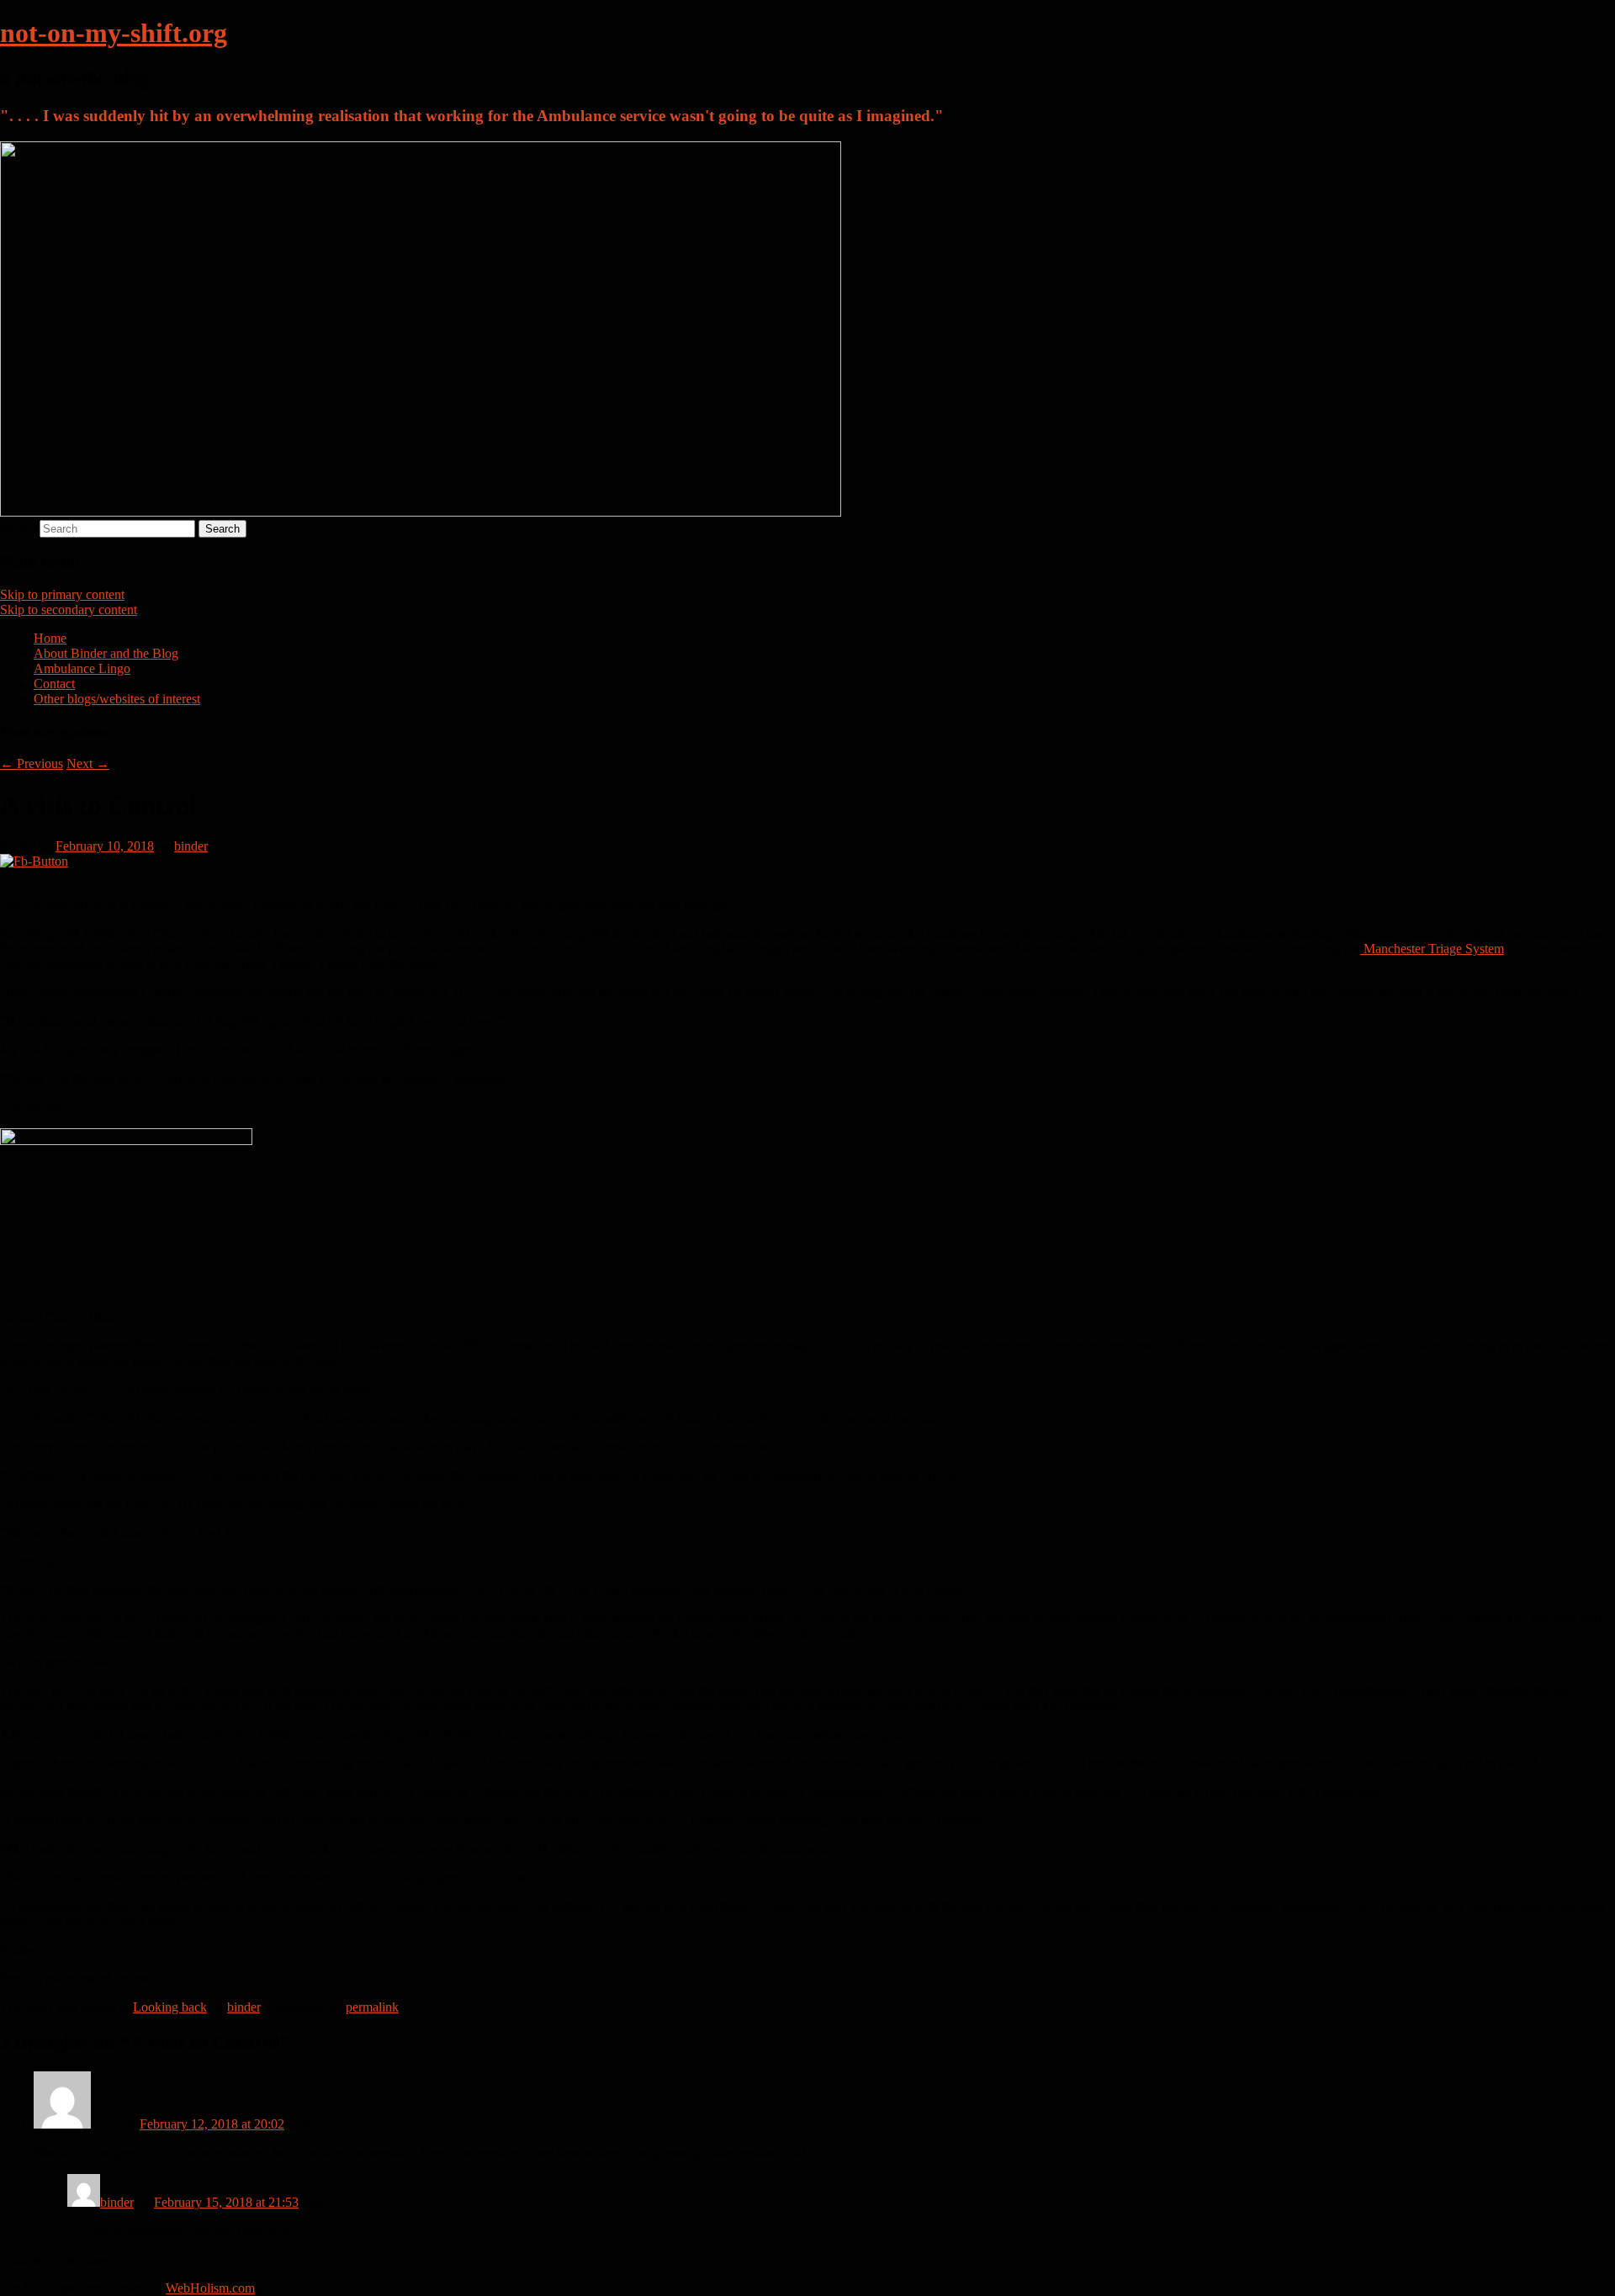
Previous (32, 764)
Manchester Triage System (1432, 949)
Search (18, 528)
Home (50, 638)
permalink (372, 2007)
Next (88, 764)
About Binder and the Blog (106, 653)
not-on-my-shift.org (114, 33)
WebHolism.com (210, 2288)
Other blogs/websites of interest (117, 699)
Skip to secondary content (69, 610)
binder (191, 846)
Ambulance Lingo (82, 668)
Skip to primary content (62, 594)
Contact (54, 684)
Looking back (170, 2007)
